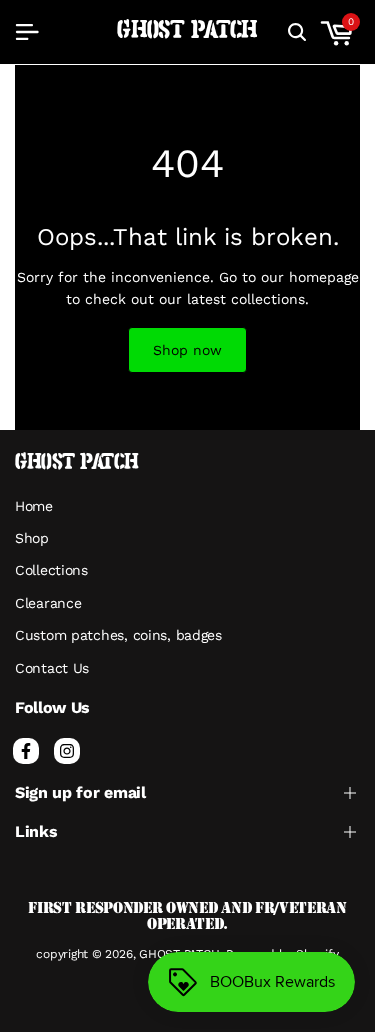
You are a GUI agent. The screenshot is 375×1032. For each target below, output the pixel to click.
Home (34, 506)
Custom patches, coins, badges (118, 635)
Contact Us (52, 668)
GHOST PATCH (187, 31)
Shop (32, 538)
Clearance (48, 603)
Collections (51, 570)
